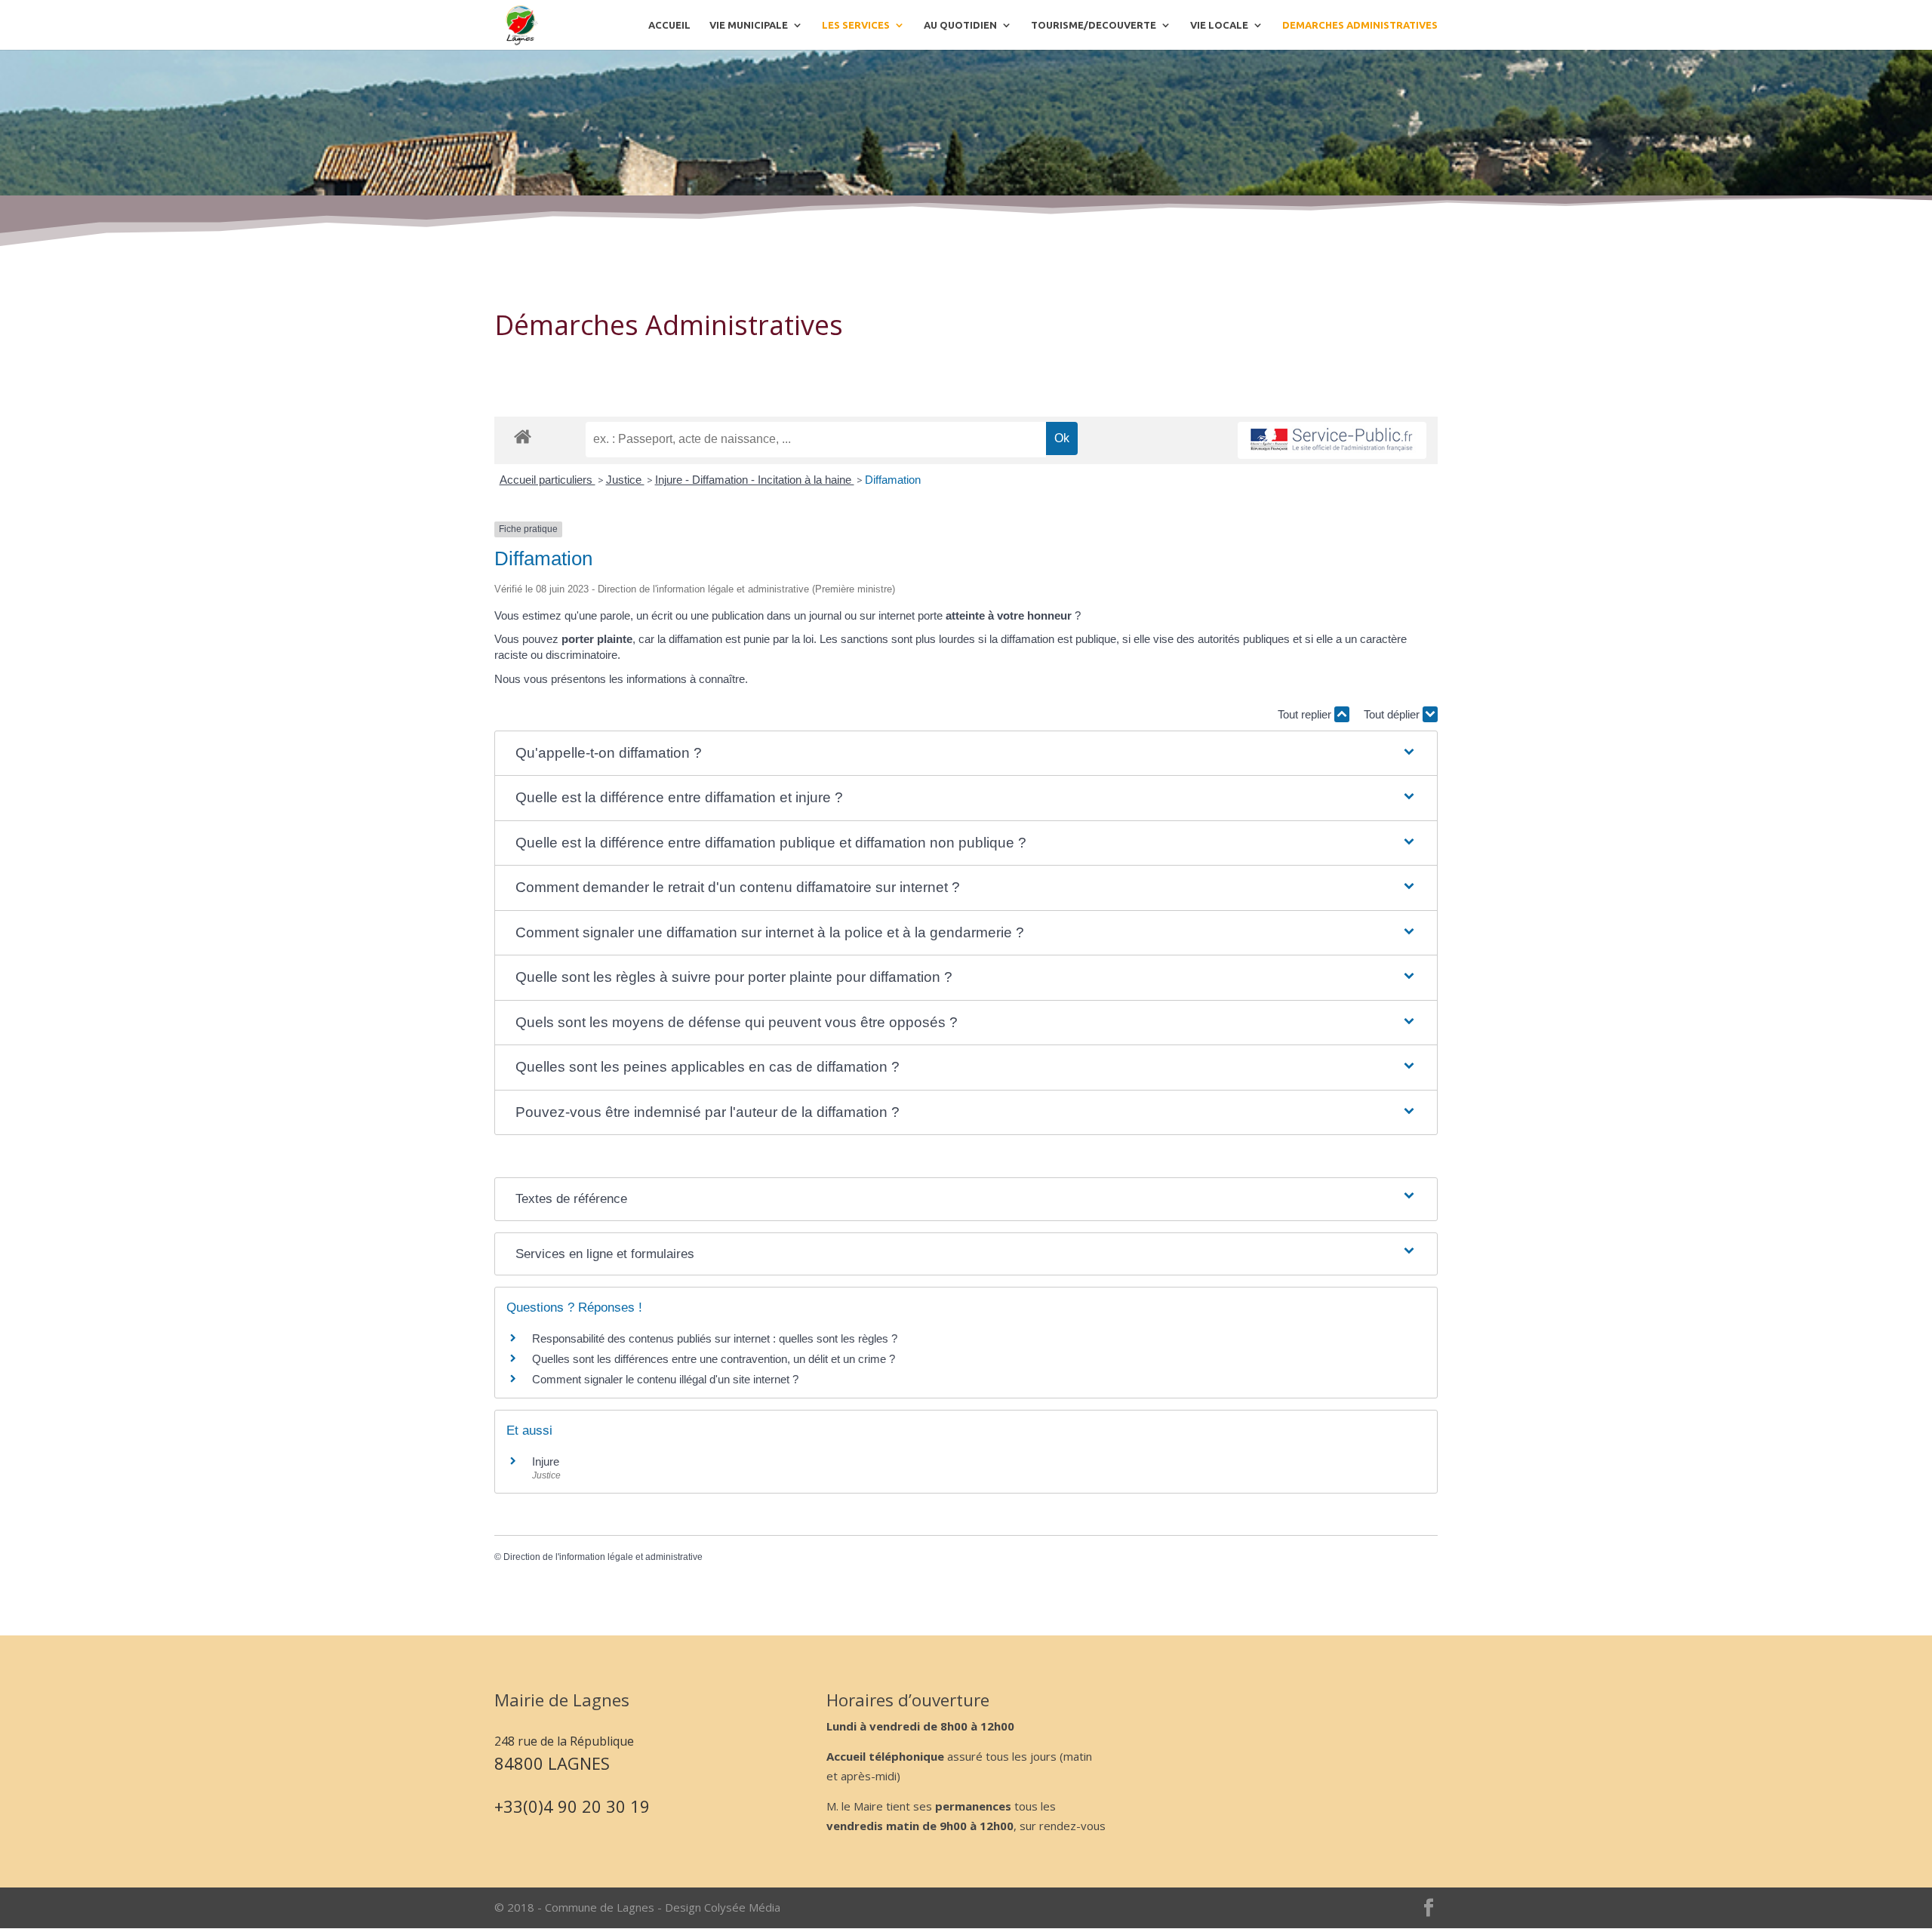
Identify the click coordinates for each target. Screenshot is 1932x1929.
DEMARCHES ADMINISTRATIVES (1360, 25)
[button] (966, 754)
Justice (625, 480)
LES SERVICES (856, 25)
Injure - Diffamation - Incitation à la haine (755, 480)
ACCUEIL (669, 25)
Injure (546, 1461)
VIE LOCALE (1219, 25)
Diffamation (893, 480)
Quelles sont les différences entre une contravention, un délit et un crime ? (714, 1359)
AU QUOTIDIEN (960, 25)
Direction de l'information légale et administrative (603, 1557)
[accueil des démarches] (523, 436)
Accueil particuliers (548, 480)
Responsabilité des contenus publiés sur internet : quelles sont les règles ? (715, 1338)
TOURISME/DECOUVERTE (1094, 25)
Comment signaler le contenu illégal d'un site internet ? (665, 1379)
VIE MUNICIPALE (749, 25)
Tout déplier (1393, 714)
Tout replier (1306, 714)
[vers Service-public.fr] (1332, 440)
